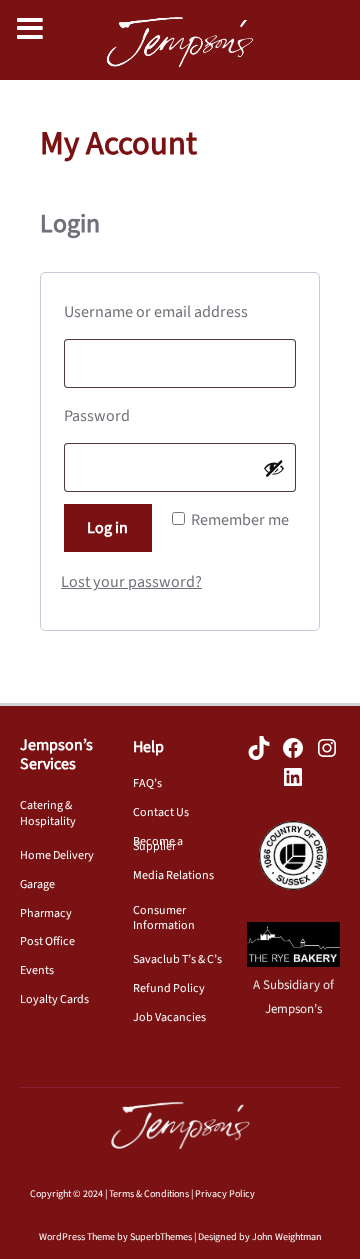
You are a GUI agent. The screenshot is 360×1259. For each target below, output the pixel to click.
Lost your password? (131, 582)
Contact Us (161, 812)
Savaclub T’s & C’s (177, 959)
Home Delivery (57, 855)
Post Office (47, 941)
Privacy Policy (225, 1194)
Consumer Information (164, 918)
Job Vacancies (169, 1017)
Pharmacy (46, 913)
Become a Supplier (158, 844)
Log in (107, 528)
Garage (37, 884)
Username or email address (180, 311)
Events (37, 970)
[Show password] (274, 468)
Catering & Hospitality (48, 813)
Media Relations (173, 875)
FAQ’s (147, 783)
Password (132, 415)
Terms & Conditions (149, 1194)
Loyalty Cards (54, 999)
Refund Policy (169, 988)
